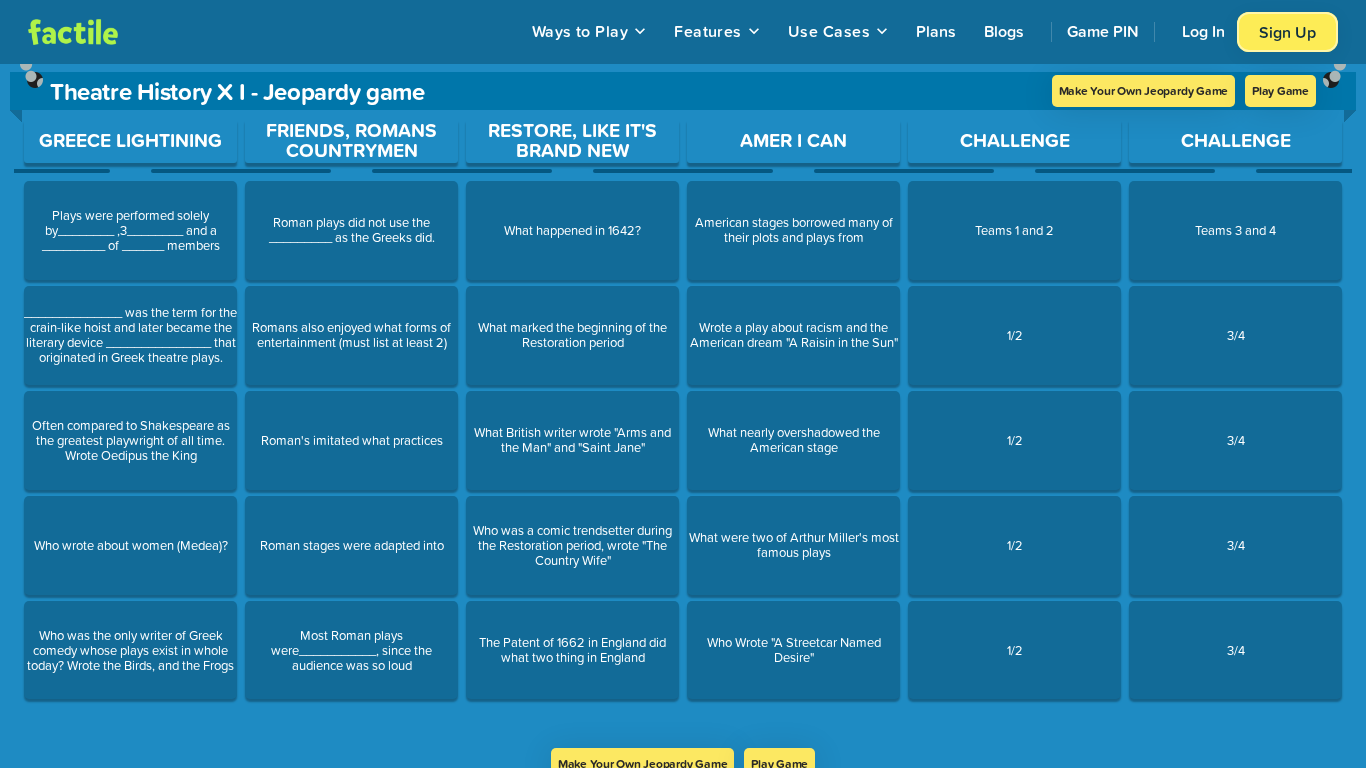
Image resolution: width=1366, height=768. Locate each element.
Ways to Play (580, 31)
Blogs (1004, 31)
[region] (683, 406)
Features (708, 31)
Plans (936, 31)
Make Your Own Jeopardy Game (1144, 90)
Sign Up (1287, 32)
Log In (1203, 31)
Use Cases (829, 31)
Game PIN (1103, 31)
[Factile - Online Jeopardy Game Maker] (73, 32)
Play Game (1280, 90)
